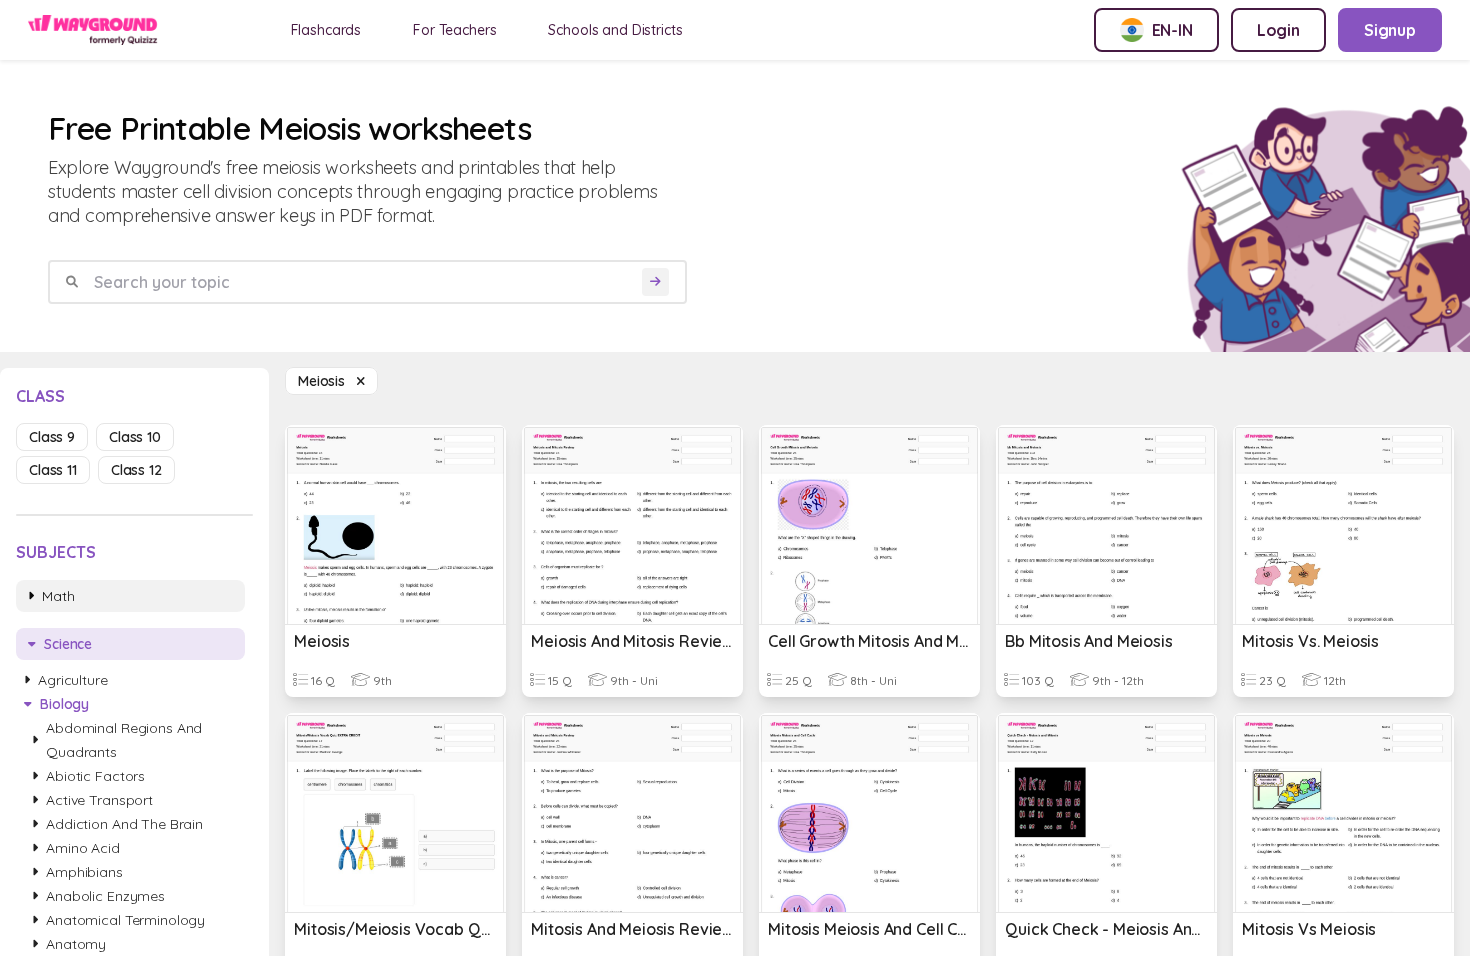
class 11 (53, 470)
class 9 (52, 437)
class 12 (136, 470)
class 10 (135, 437)
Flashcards (326, 30)
